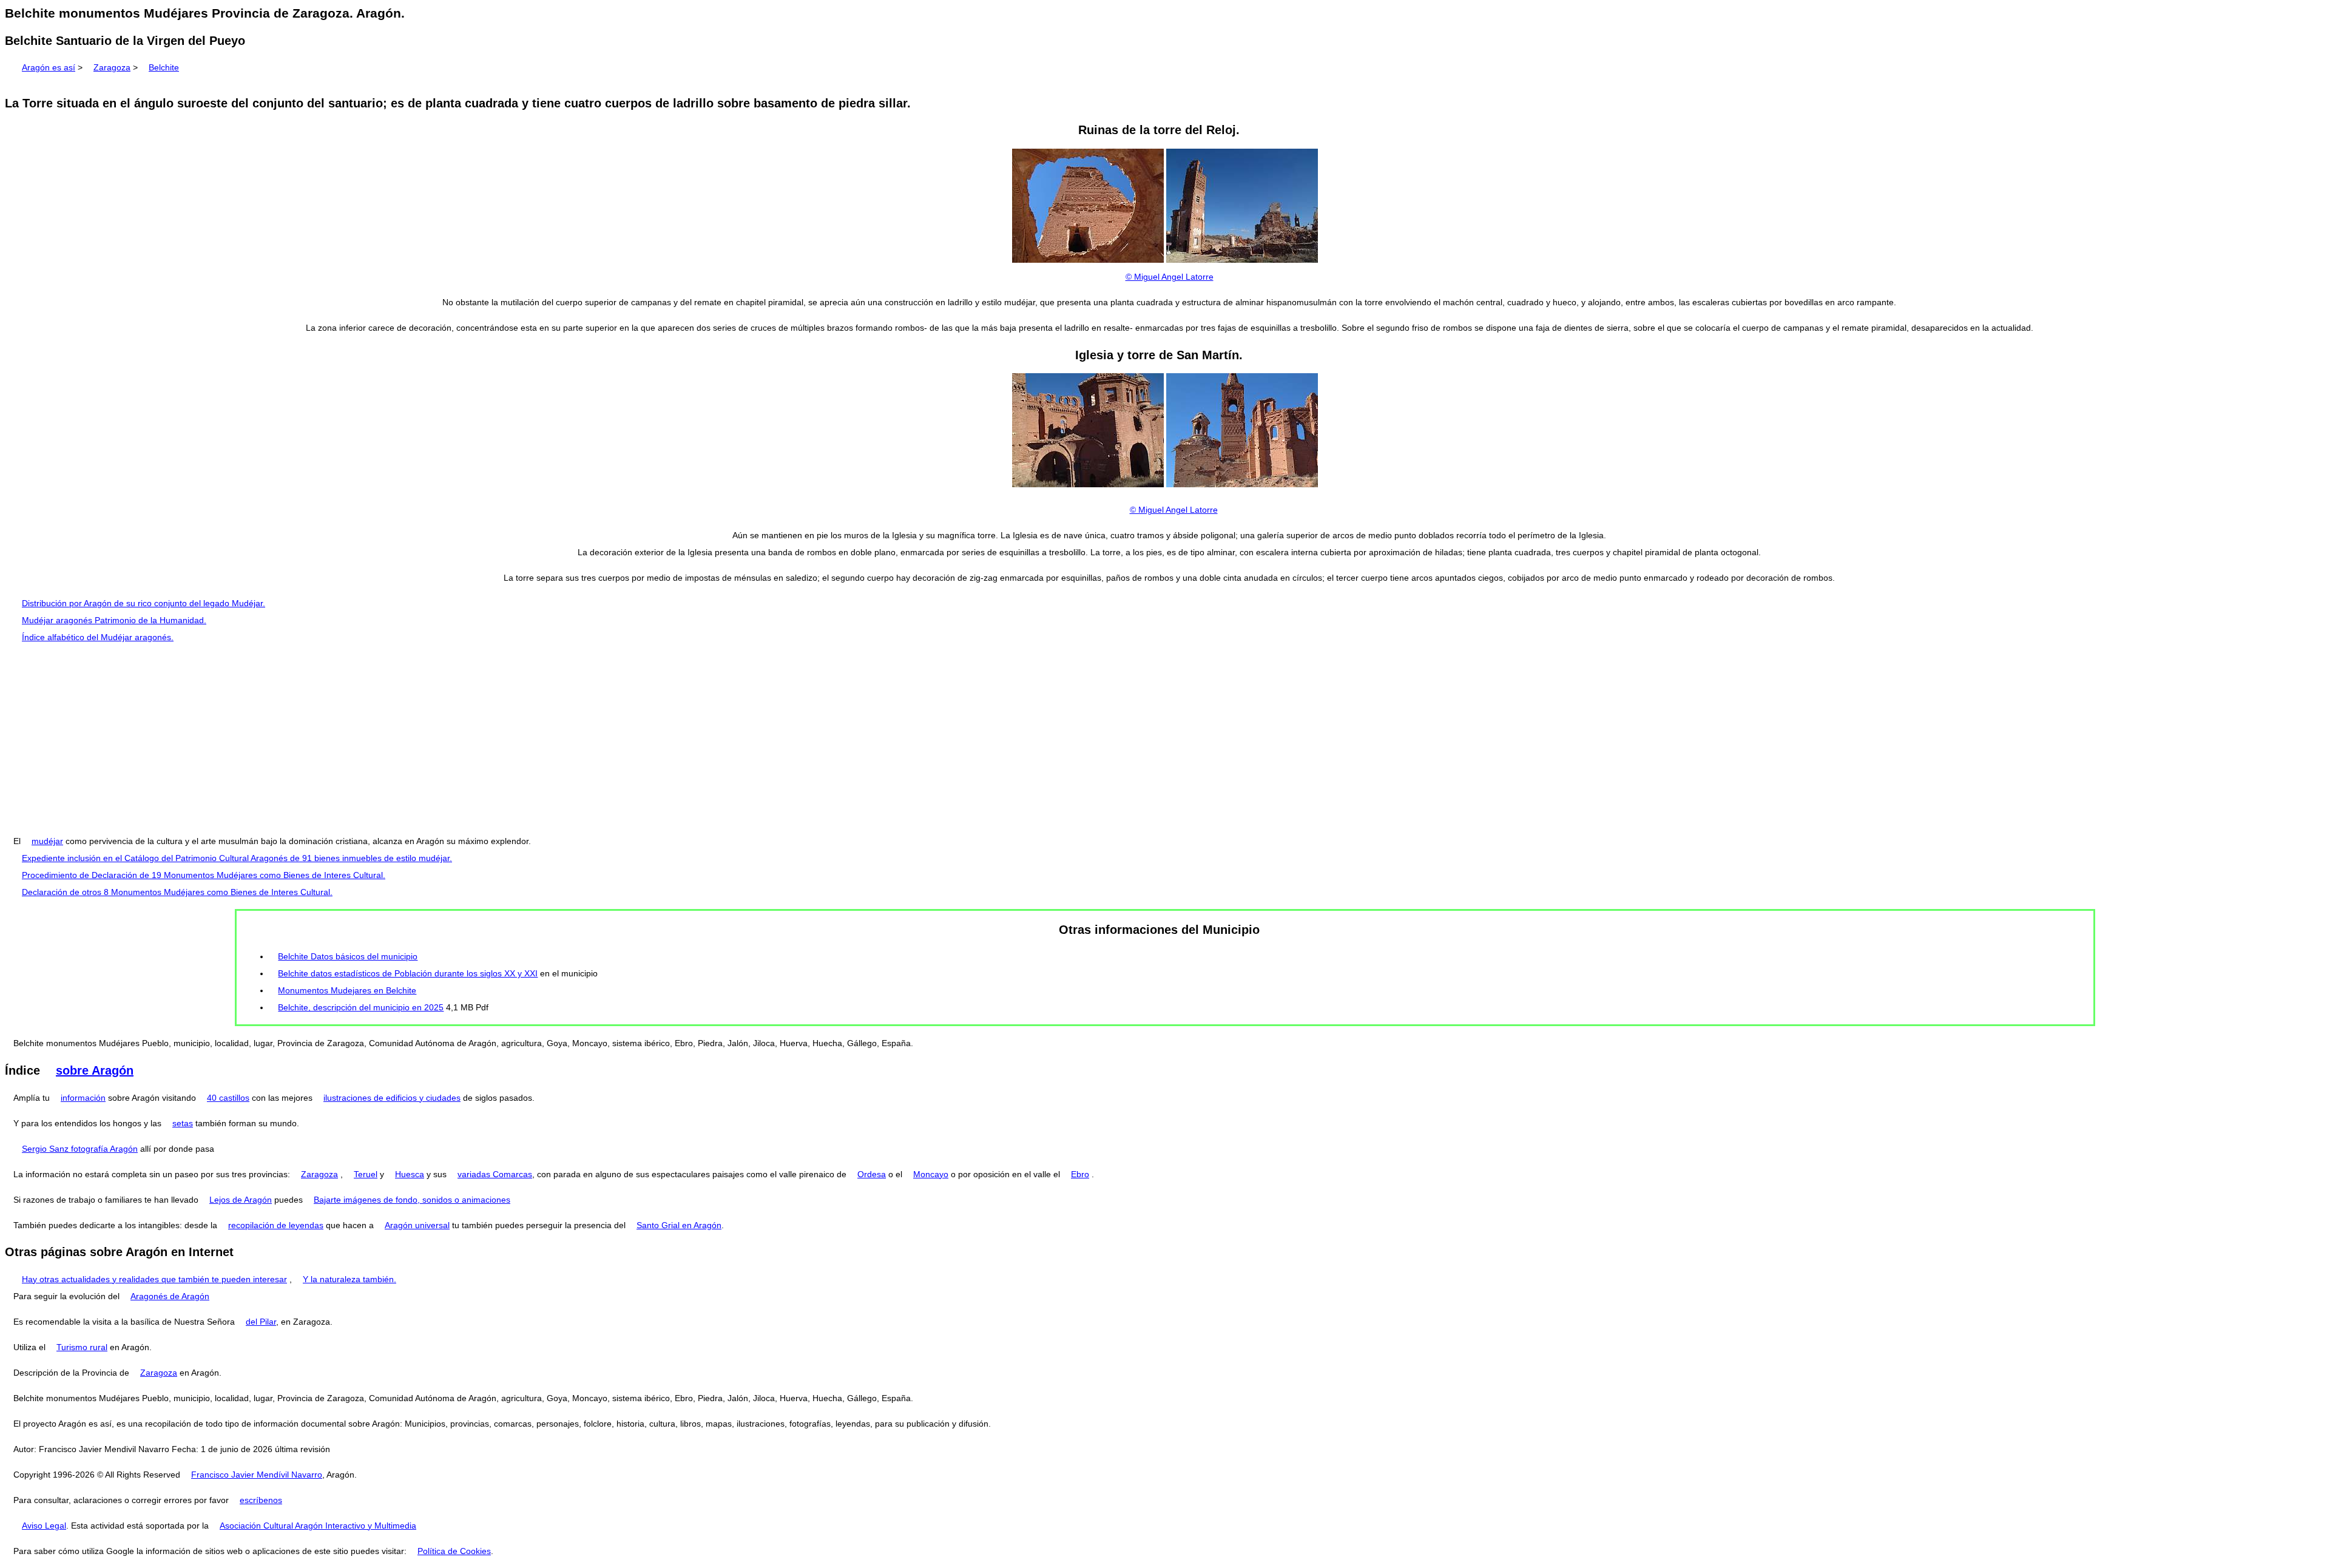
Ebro (1080, 1174)
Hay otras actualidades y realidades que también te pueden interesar (154, 1279)
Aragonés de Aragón (170, 1296)
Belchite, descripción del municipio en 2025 (361, 1007)
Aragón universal (417, 1225)
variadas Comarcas (495, 1174)
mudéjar (47, 841)
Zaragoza (112, 67)
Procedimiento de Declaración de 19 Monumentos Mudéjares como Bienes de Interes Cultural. (204, 875)
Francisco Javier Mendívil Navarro (257, 1475)
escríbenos (261, 1500)
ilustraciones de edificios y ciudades (392, 1098)
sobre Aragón (95, 1070)
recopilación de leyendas (276, 1225)
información (83, 1098)
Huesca (410, 1174)
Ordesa (872, 1174)
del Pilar (261, 1322)
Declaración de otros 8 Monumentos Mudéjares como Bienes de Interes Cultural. (177, 892)
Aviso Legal (44, 1526)
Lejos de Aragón (241, 1200)
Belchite (164, 67)
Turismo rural (82, 1347)
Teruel (366, 1174)
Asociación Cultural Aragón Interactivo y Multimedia (318, 1526)
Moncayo (931, 1174)
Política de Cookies (454, 1551)
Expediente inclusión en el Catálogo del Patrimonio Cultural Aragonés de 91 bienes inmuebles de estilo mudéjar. (237, 858)
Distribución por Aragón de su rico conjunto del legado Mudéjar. (144, 603)
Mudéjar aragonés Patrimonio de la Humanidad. (114, 620)
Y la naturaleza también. (349, 1279)
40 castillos (228, 1098)
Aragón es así (49, 67)
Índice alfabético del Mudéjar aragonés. (98, 637)
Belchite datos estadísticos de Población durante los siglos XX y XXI (408, 973)
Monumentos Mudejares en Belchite (347, 990)
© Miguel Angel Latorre (1170, 277)
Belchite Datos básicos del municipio (348, 956)
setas (183, 1123)
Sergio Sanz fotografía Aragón (80, 1149)
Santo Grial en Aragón (679, 1225)
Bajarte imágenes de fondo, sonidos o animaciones (412, 1200)
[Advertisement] (1165, 739)
